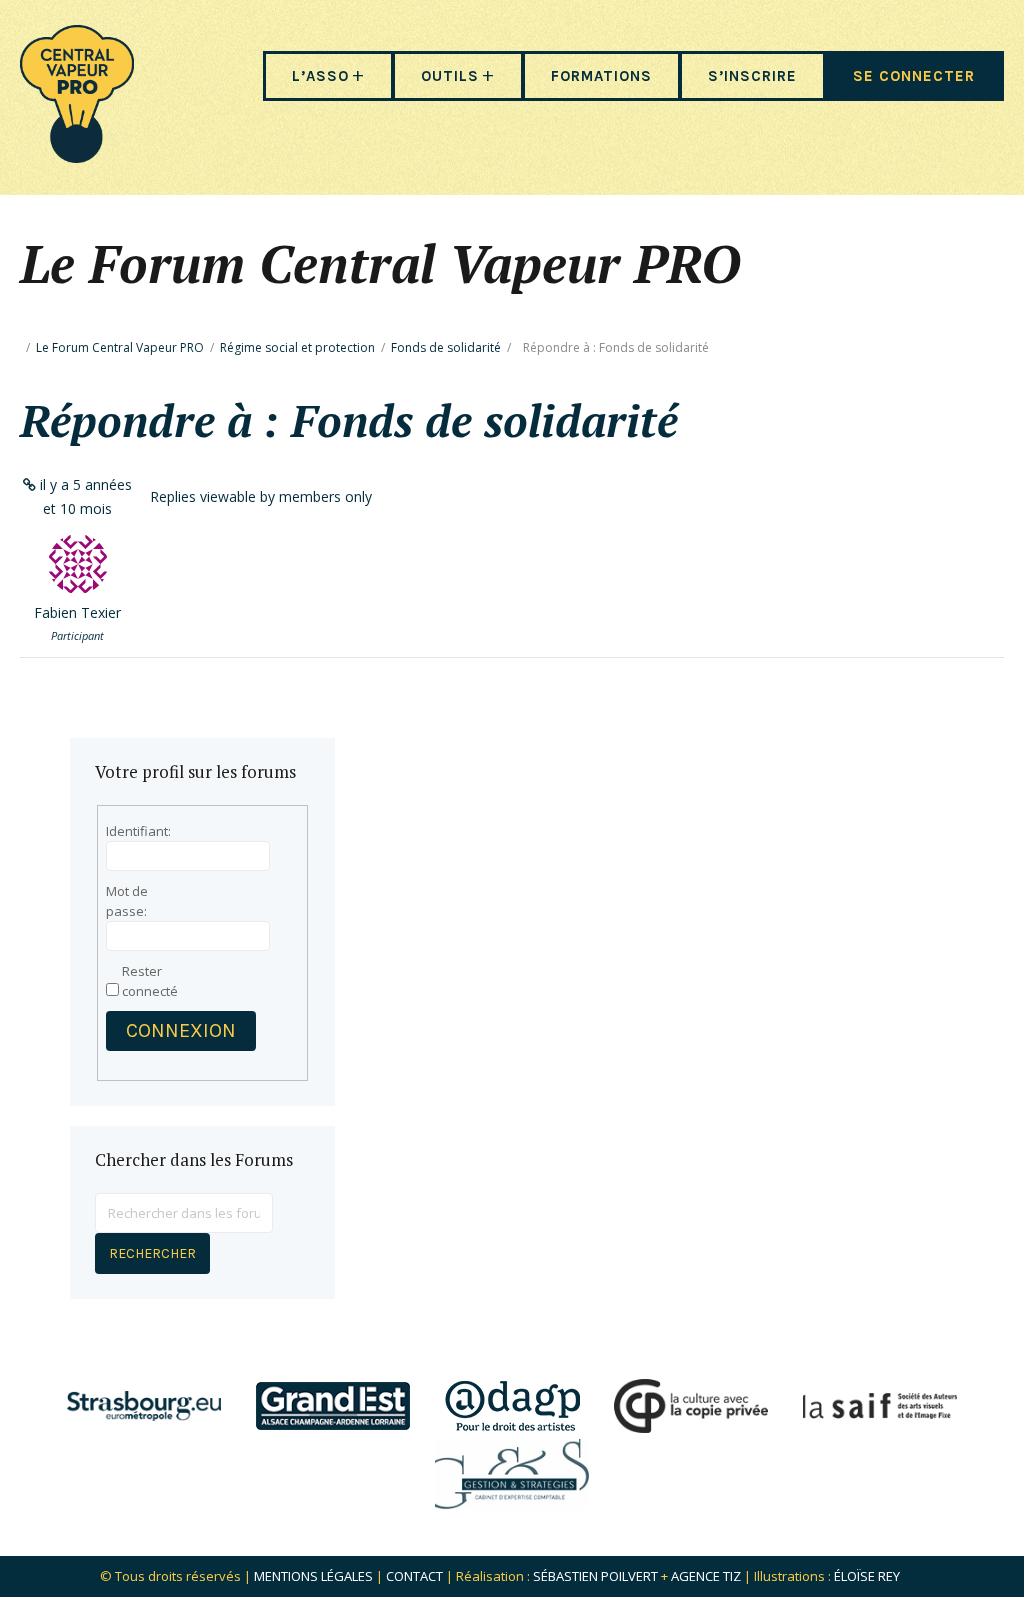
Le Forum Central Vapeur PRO (120, 347)
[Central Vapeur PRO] (77, 156)
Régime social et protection (297, 347)
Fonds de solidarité (446, 347)
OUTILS (450, 76)
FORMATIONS (601, 76)
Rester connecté (150, 981)
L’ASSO (320, 76)
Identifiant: (138, 831)
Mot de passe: (127, 901)
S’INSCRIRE (752, 76)
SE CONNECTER (914, 76)
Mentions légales (313, 1576)
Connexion (181, 1030)
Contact (414, 1576)
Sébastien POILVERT (595, 1576)
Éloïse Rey (867, 1576)
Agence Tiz (706, 1576)
